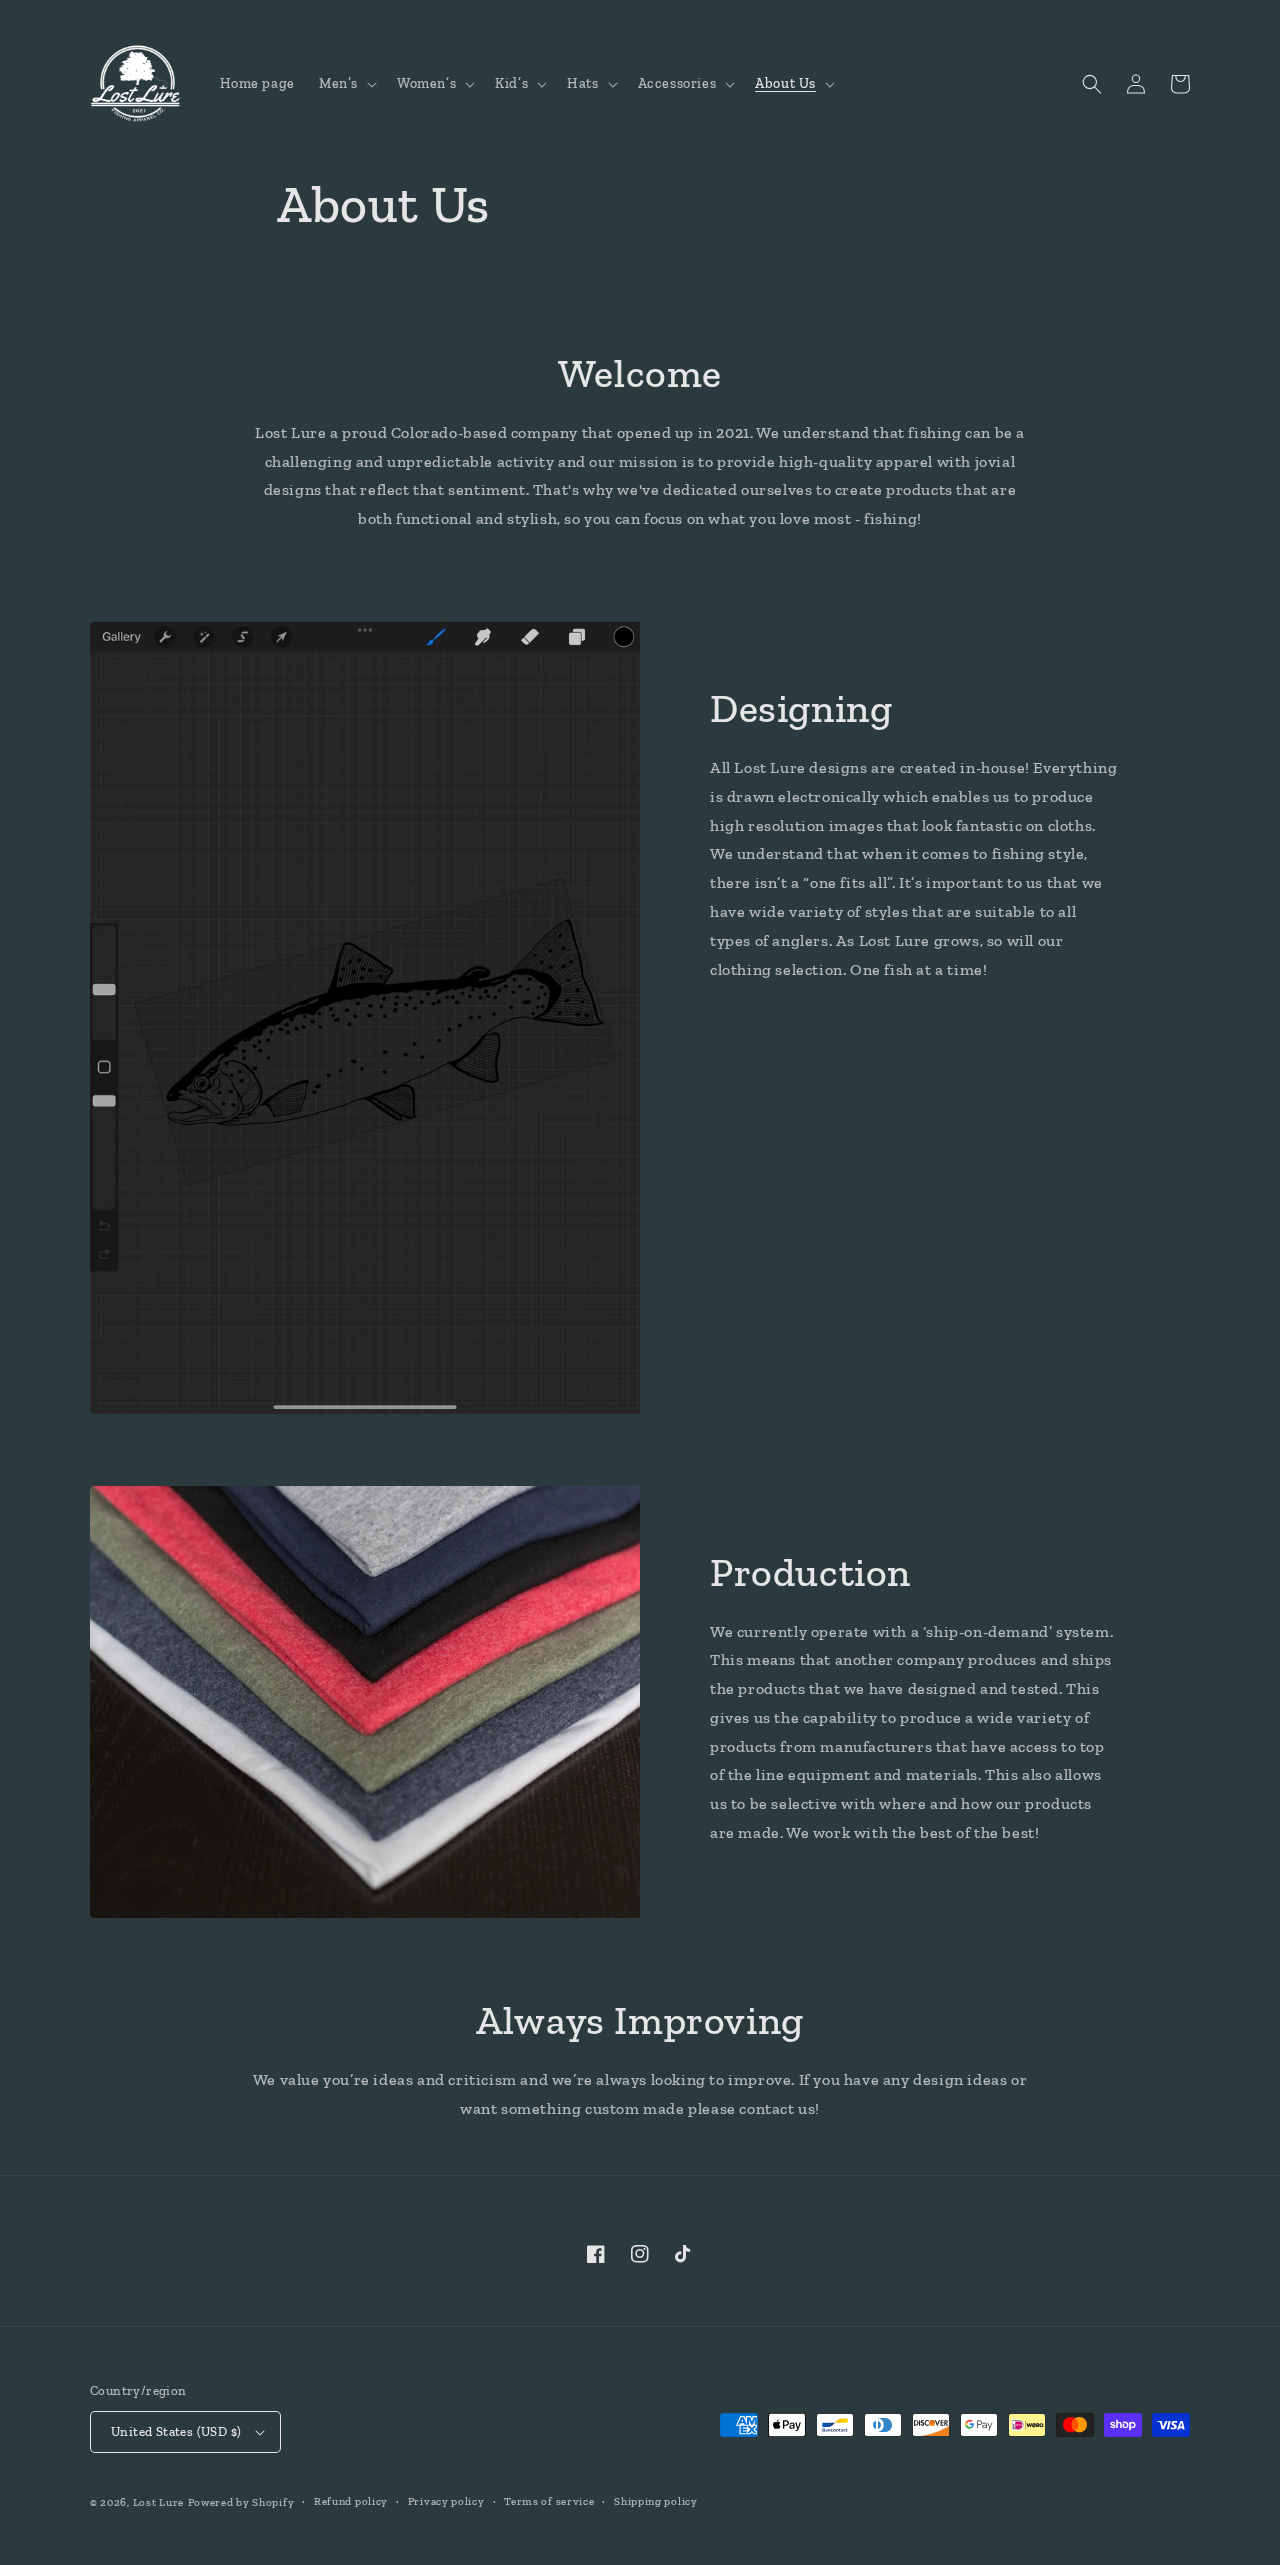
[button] (346, 84)
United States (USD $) (176, 2431)
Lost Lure (158, 2502)
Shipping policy (656, 2501)
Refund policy (351, 2501)
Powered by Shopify (241, 2502)
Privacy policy (446, 2501)
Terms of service (549, 2501)
